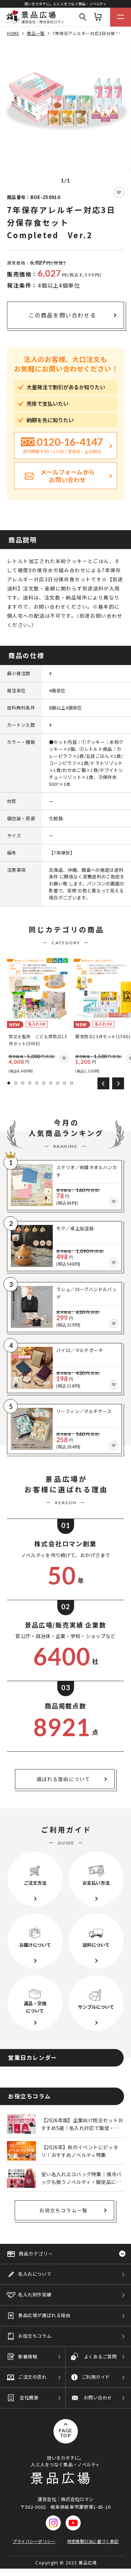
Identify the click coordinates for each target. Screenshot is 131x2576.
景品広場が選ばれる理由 (44, 2315)
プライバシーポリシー (34, 2541)
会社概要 (29, 2397)
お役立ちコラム (35, 2336)
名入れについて (35, 2274)
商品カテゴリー (36, 2253)
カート (98, 17)
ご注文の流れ (32, 2377)
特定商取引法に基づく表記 (93, 2541)
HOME (13, 33)
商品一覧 (36, 33)
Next (118, 1083)
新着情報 (28, 2356)
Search (83, 17)
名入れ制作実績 (35, 2294)
